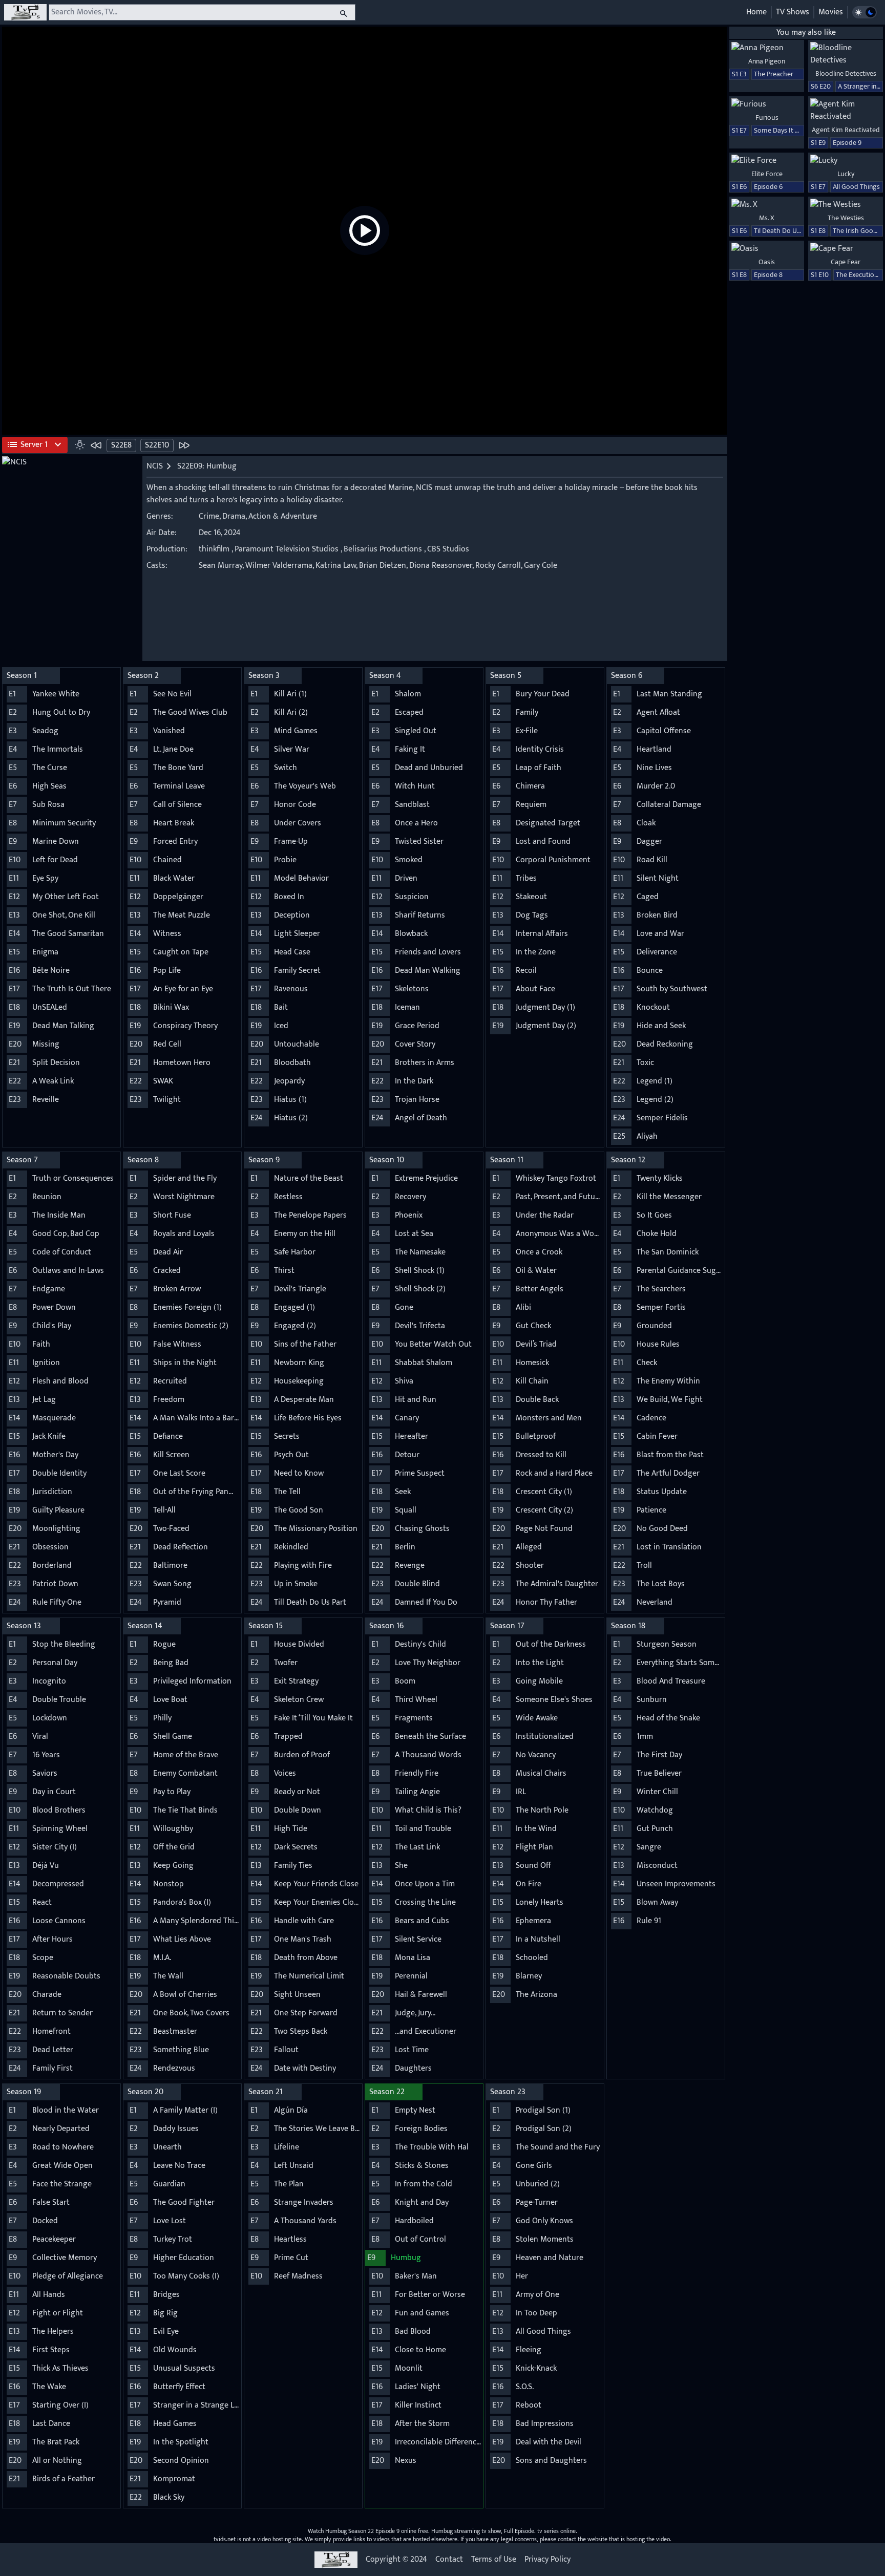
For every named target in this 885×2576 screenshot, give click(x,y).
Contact (449, 2560)
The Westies (846, 218)
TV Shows (793, 12)
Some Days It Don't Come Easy (799, 130)
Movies (831, 12)
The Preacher (774, 74)
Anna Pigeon (767, 61)
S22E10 (157, 445)
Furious (767, 118)
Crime (209, 516)
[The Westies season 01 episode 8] (846, 205)
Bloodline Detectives (846, 73)
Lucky (846, 174)
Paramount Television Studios (287, 549)
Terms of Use (494, 2560)
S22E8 (121, 445)
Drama (234, 516)
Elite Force (767, 174)
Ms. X (767, 218)
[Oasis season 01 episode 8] (767, 249)
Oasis (767, 262)
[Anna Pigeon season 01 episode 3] (767, 48)
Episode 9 (847, 143)
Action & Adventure (283, 516)
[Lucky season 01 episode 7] (846, 161)
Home (756, 12)
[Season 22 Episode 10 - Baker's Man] (184, 445)
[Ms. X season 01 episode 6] (767, 205)
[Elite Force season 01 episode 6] (767, 161)
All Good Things (856, 187)
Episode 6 (768, 187)
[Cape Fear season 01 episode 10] (846, 249)
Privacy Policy (547, 2560)
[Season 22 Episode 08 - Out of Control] (96, 445)
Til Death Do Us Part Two (791, 231)
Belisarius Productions (383, 549)
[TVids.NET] (25, 12)
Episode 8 (768, 275)
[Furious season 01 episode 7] (767, 104)
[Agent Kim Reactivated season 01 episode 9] (846, 111)
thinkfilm (214, 549)
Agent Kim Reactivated (846, 130)
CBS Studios (448, 549)
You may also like (806, 33)
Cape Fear (846, 262)
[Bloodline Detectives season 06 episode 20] (846, 54)
